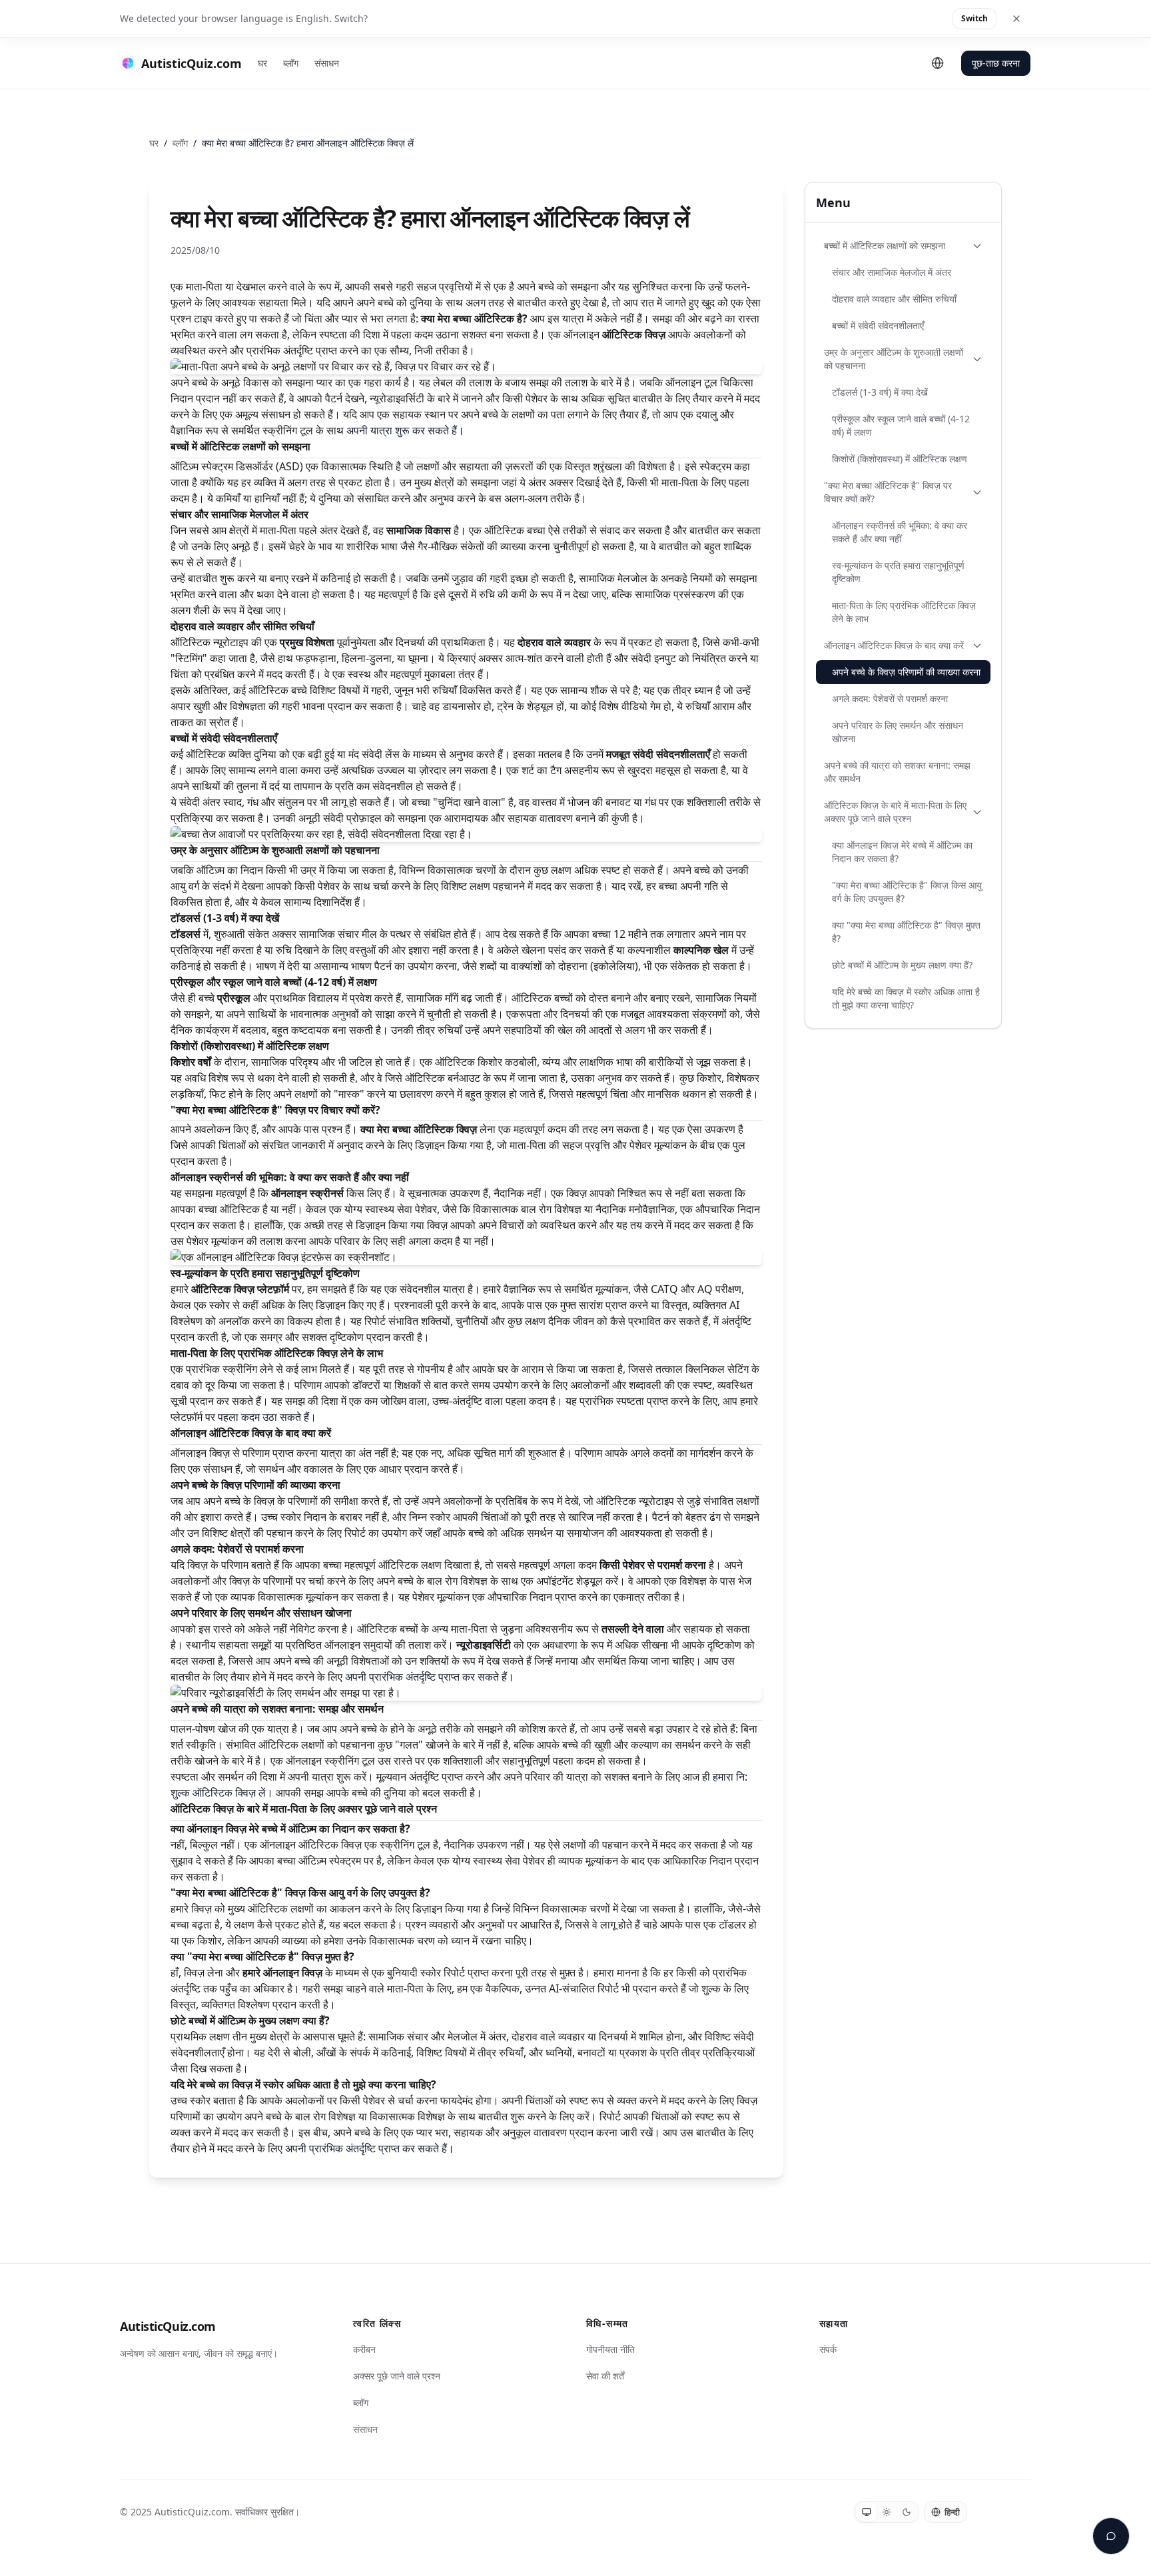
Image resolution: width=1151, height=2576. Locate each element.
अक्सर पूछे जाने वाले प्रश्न (397, 2376)
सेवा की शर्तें (605, 2376)
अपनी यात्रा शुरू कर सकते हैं (402, 430)
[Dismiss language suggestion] (1016, 19)
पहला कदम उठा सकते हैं (263, 1417)
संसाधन (327, 63)
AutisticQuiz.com (168, 2326)
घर (262, 63)
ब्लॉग (291, 63)
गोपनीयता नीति (610, 2349)
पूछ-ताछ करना (996, 63)
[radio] (867, 2512)
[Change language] (938, 63)
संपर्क (828, 2349)
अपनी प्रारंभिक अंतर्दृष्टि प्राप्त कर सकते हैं (426, 1677)
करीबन (364, 2349)
